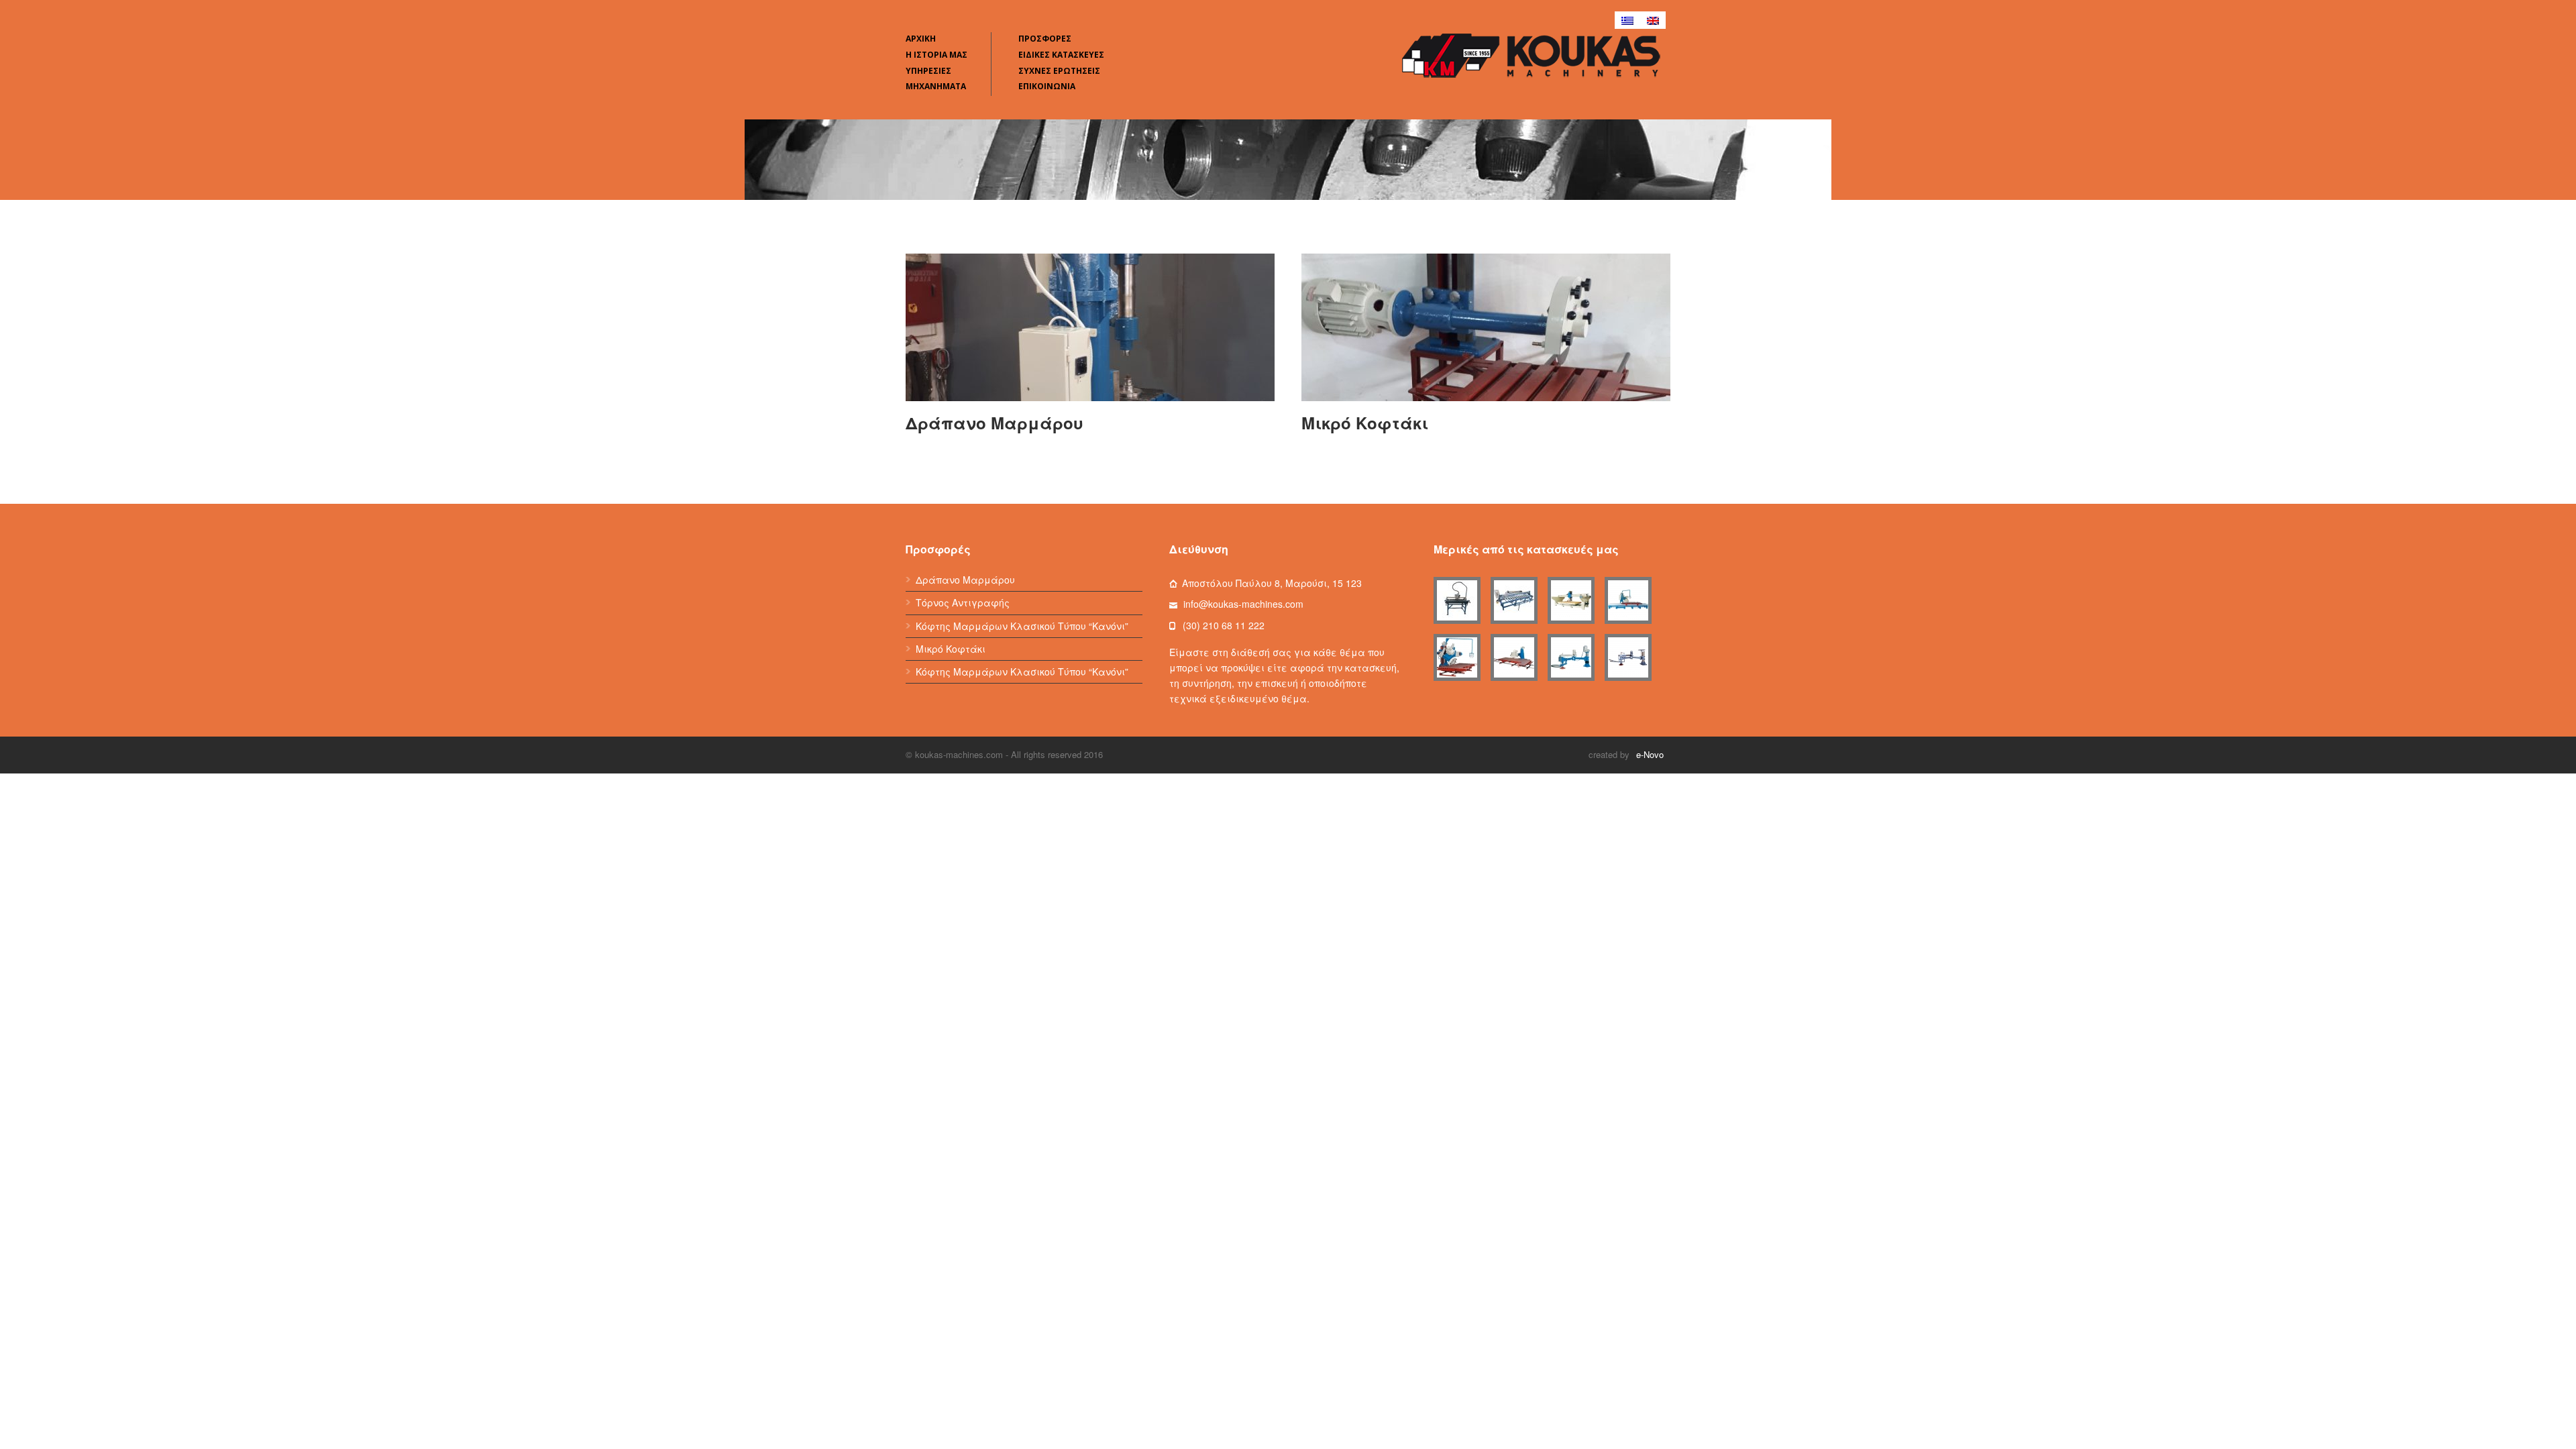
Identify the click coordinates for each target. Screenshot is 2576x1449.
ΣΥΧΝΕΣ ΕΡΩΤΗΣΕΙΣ (1059, 71)
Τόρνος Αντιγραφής (963, 602)
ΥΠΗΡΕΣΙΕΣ (928, 71)
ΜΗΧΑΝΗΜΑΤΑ (936, 86)
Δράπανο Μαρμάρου (995, 423)
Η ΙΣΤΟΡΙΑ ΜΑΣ (936, 55)
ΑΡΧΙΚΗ (921, 39)
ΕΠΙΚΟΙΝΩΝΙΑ (1047, 86)
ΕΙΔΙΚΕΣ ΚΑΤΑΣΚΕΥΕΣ (1061, 55)
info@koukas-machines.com (1243, 604)
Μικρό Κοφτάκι (1365, 423)
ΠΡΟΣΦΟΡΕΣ (1045, 39)
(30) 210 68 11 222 (1224, 625)
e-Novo (1650, 754)
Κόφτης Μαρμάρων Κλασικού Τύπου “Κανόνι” (1022, 626)
